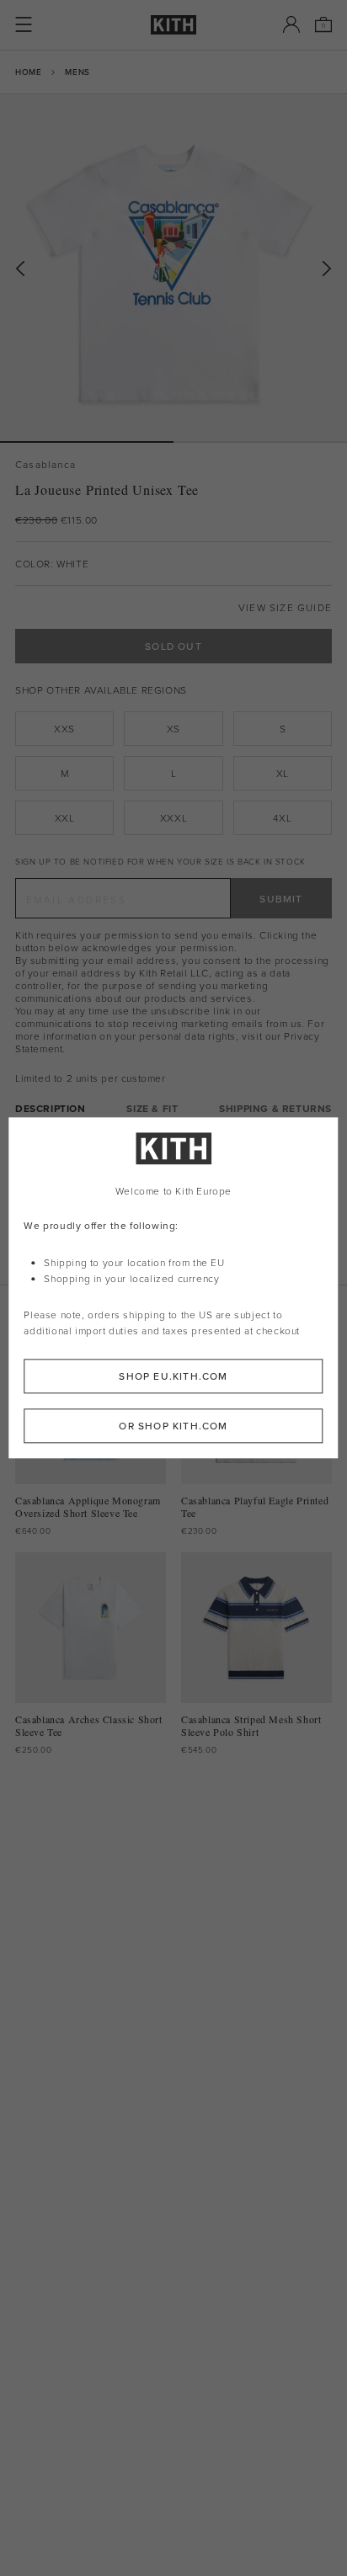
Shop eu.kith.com (173, 1377)
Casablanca (45, 464)
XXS (64, 729)
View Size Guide (285, 607)
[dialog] (173, 1288)
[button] (260, 442)
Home (28, 72)
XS (173, 729)
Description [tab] (51, 1108)
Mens (77, 72)
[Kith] (173, 25)
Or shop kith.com (173, 1426)
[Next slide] (327, 269)
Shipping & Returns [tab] (275, 1108)
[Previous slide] (20, 269)
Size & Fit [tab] (152, 1108)
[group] (173, 268)
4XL (282, 818)
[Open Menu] (24, 24)
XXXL (173, 818)
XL (283, 773)
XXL (65, 818)
